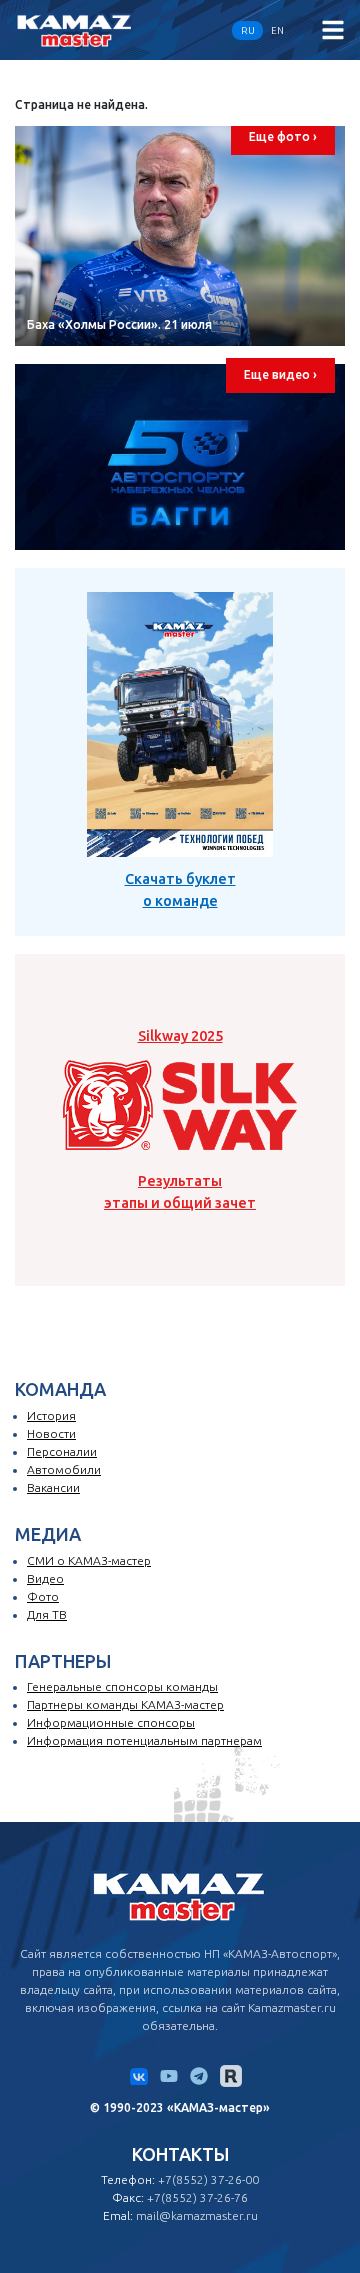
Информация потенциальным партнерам (144, 1740)
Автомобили (64, 1469)
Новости (51, 1433)
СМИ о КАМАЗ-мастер (89, 1560)
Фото (43, 1596)
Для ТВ (47, 1614)
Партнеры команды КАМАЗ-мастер (125, 1704)
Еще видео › (280, 374)
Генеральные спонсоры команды (122, 1686)
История (51, 1415)
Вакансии (53, 1487)
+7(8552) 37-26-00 (208, 2179)
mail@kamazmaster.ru (197, 2215)
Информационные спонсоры (111, 1722)
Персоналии (62, 1451)
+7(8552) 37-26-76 (197, 2197)
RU (248, 30)
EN (277, 30)
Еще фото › (283, 136)
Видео (45, 1578)
